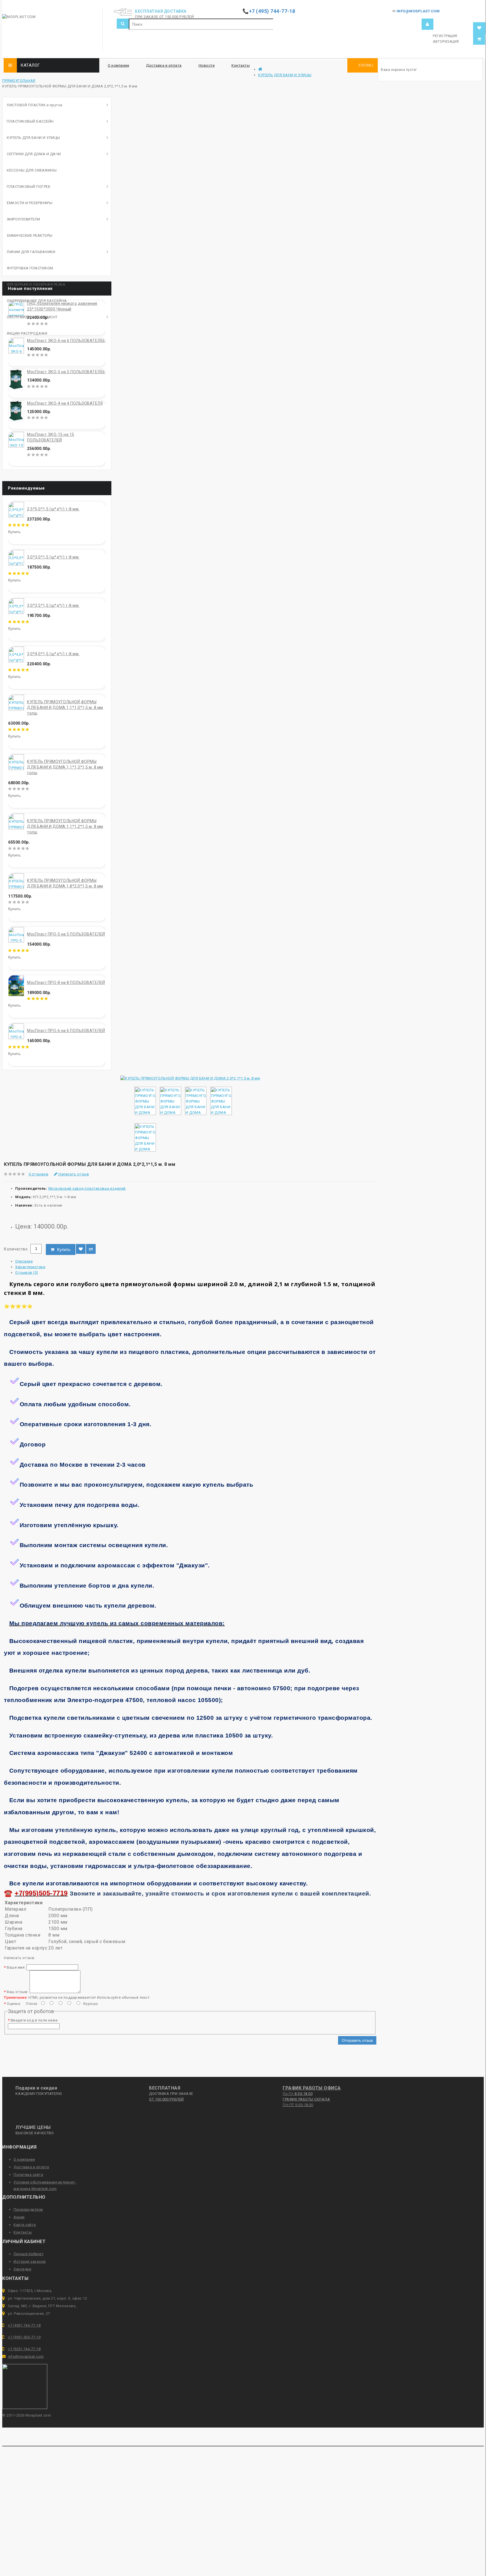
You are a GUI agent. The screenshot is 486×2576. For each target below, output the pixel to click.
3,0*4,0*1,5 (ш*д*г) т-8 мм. (53, 654)
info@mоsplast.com (26, 2357)
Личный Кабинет (29, 2254)
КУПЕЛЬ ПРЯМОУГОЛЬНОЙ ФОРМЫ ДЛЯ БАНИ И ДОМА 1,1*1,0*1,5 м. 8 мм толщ (65, 707)
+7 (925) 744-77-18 (24, 2349)
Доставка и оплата (164, 65)
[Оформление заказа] (479, 39)
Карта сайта (25, 2225)
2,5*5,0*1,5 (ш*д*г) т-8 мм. (53, 509)
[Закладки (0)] (479, 28)
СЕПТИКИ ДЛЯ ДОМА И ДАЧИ (34, 154)
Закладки (22, 2269)
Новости (207, 65)
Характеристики (30, 1267)
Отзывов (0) (27, 1273)
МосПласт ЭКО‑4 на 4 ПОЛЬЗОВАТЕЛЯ (65, 403)
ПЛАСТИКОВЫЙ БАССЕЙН (30, 121)
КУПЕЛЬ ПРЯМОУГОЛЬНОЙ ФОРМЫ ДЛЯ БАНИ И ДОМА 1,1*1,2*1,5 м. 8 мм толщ (65, 826)
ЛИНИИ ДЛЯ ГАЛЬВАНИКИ (31, 252)
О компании (118, 65)
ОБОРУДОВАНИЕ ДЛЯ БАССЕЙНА (37, 301)
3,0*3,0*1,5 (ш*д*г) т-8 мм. (53, 557)
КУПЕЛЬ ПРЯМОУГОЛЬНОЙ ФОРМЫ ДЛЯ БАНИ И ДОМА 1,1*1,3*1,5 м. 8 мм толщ (65, 767)
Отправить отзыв (357, 2040)
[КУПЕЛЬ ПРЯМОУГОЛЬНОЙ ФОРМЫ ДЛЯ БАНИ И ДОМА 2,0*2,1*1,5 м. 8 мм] (190, 1078)
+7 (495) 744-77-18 (24, 2325)
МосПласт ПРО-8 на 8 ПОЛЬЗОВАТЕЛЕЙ (66, 982)
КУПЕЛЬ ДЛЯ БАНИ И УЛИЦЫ (285, 75)
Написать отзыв (73, 1174)
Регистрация (445, 36)
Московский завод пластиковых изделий (87, 1188)
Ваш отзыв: (18, 1992)
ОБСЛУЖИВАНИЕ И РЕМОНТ (32, 317)
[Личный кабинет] (427, 24)
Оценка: (14, 2004)
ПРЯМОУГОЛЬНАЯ (19, 81)
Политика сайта (28, 2175)
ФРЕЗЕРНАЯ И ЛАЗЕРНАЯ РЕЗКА (36, 284)
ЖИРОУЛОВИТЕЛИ (23, 219)
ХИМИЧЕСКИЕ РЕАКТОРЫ (30, 235)
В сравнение (91, 1249)
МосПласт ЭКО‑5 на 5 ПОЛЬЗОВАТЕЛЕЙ (66, 372)
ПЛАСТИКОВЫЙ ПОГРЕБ (29, 187)
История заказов (30, 2261)
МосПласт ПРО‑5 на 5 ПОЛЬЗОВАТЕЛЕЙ (66, 934)
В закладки (81, 1249)
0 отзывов (39, 1174)
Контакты (241, 65)
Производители (28, 2209)
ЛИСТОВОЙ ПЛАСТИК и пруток (35, 105)
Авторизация (446, 42)
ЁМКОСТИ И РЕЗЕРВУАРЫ (30, 203)
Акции (19, 2217)
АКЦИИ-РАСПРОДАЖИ (27, 333)
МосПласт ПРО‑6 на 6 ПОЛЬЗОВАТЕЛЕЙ (66, 1031)
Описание (24, 1261)
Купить (64, 1249)
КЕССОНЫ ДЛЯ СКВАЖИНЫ (32, 170)
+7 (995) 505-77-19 (24, 2337)
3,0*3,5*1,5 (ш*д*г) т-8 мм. (53, 605)
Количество (16, 1249)
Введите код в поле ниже (34, 2020)
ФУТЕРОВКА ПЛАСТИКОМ (30, 268)
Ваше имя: (16, 1967)
